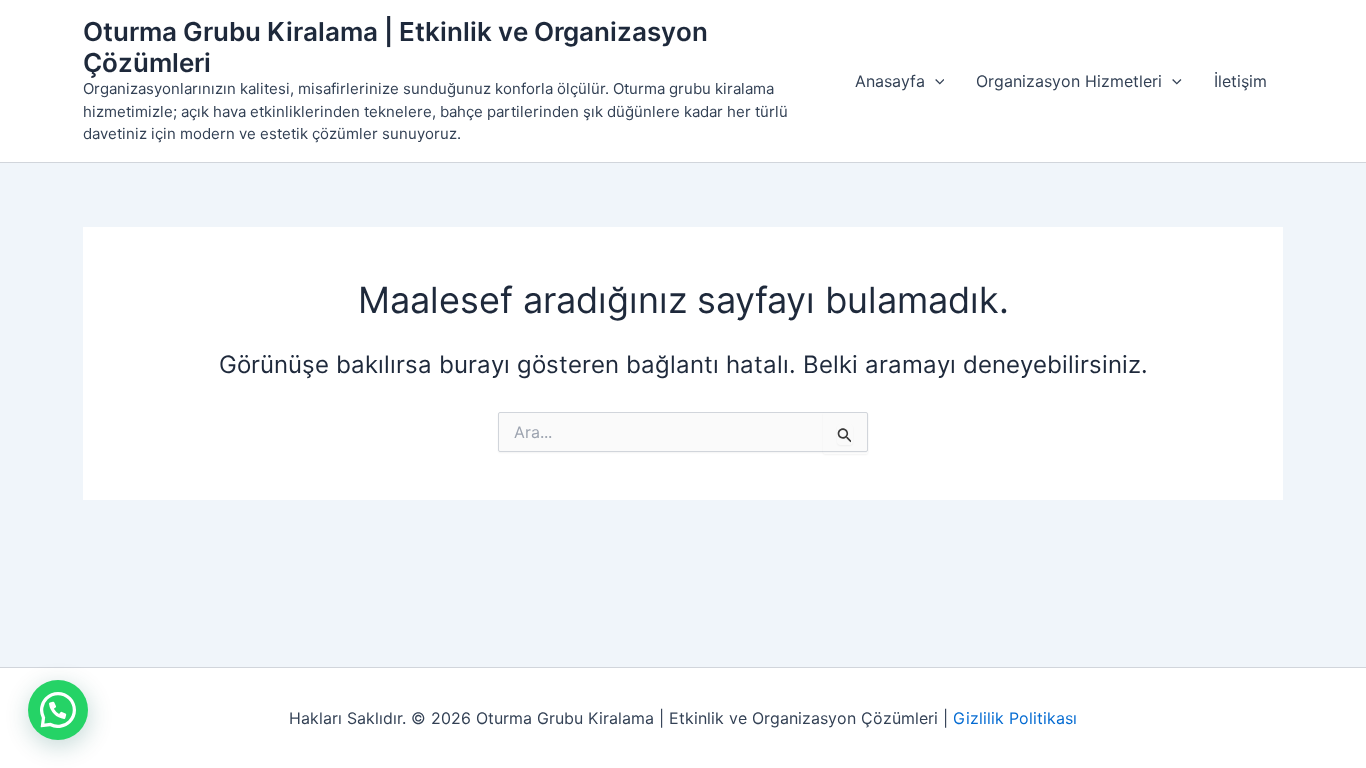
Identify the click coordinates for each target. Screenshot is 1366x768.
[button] (935, 81)
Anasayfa (890, 81)
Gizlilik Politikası (1015, 718)
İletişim (1240, 81)
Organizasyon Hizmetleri (1069, 81)
